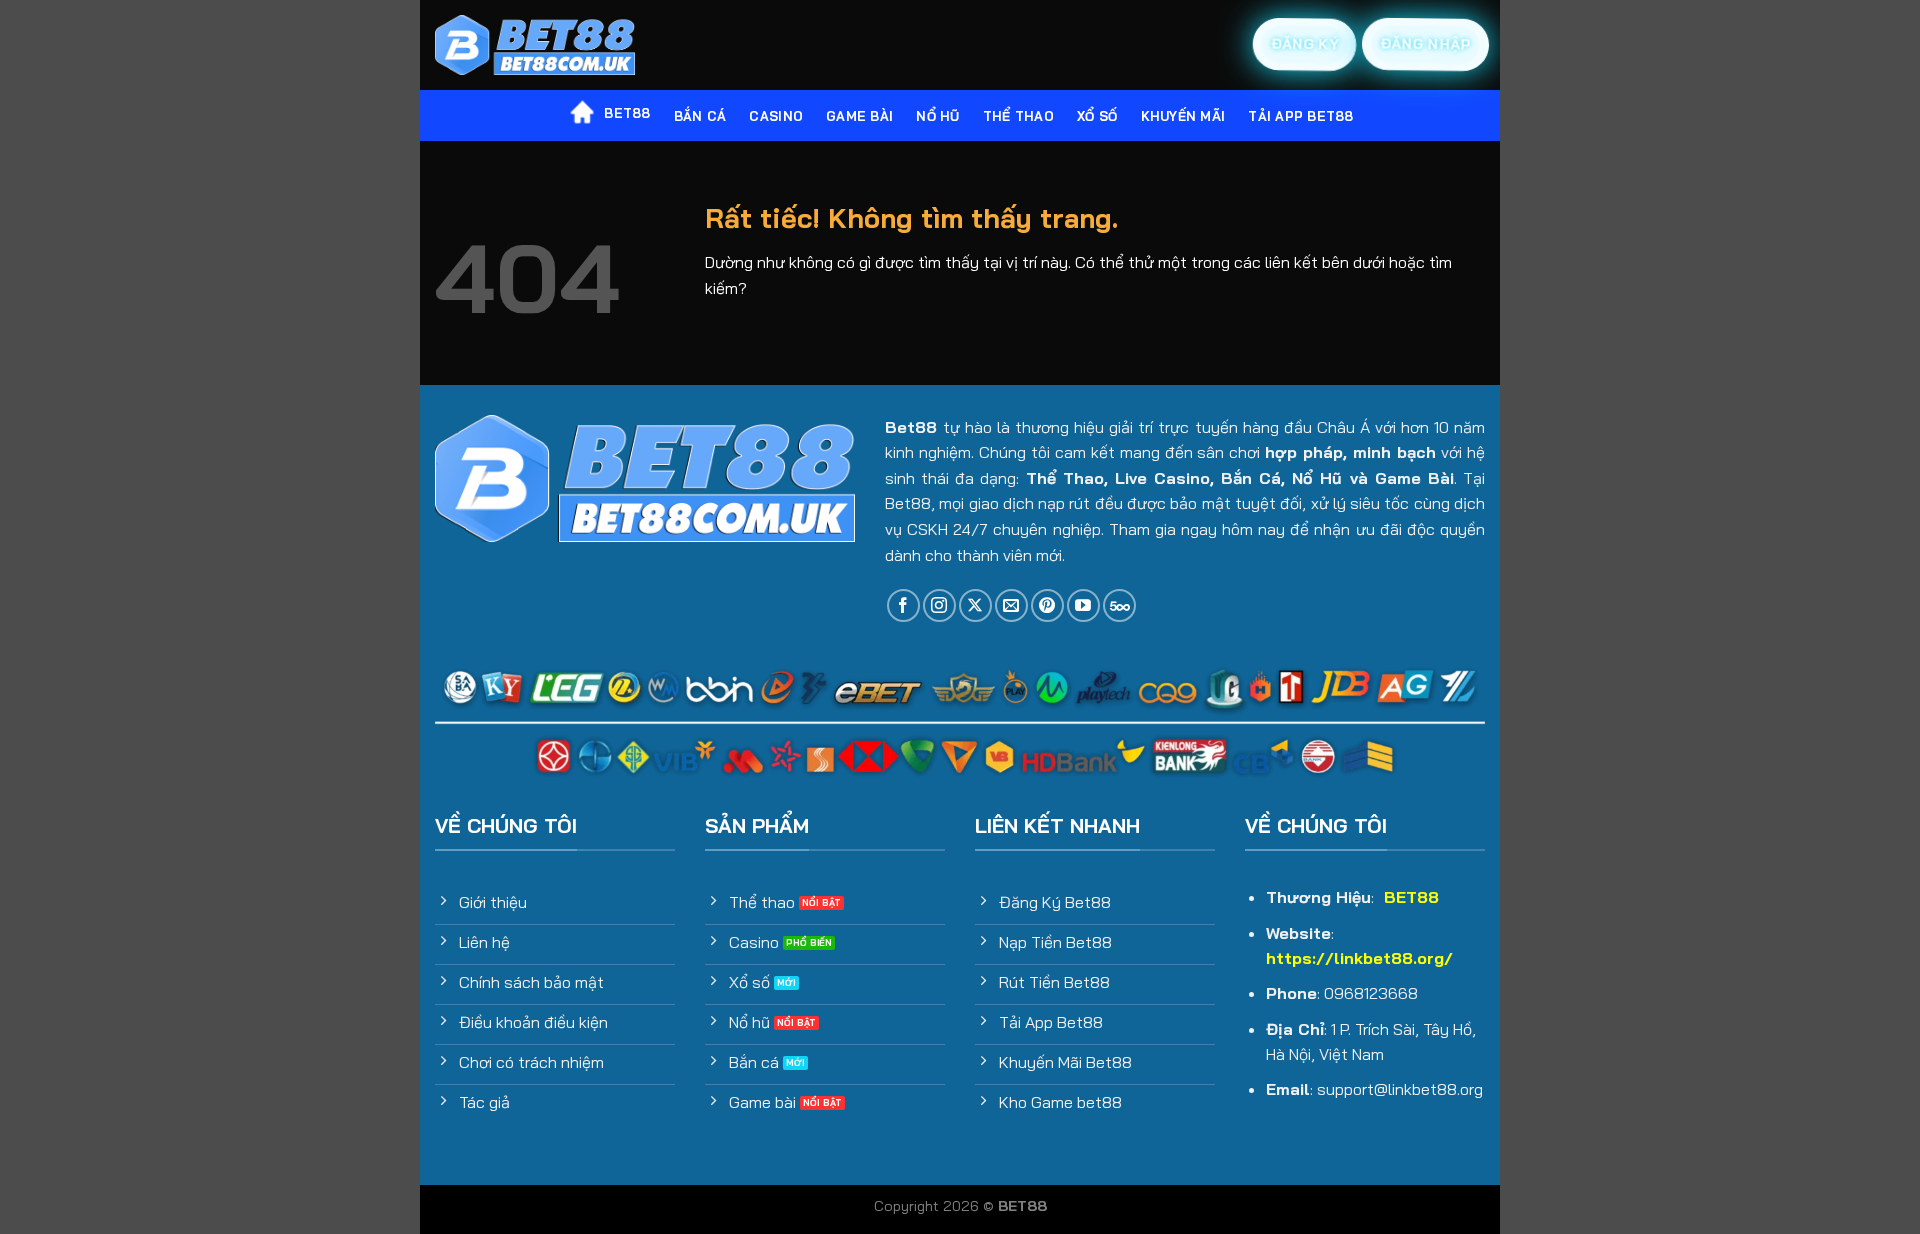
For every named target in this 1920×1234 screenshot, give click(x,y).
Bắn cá (700, 116)
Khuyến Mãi (1183, 116)
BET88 (627, 113)
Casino (776, 116)
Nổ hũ (937, 116)
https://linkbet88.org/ (1359, 958)
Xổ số (1097, 116)
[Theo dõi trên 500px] (1119, 605)
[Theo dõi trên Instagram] (939, 605)
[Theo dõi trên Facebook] (903, 605)
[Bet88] (535, 45)
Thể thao (1018, 116)
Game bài (859, 116)
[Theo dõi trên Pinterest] (1047, 605)
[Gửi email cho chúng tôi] (1011, 605)
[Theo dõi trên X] (975, 605)
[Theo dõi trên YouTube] (1083, 605)
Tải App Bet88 (1300, 116)
